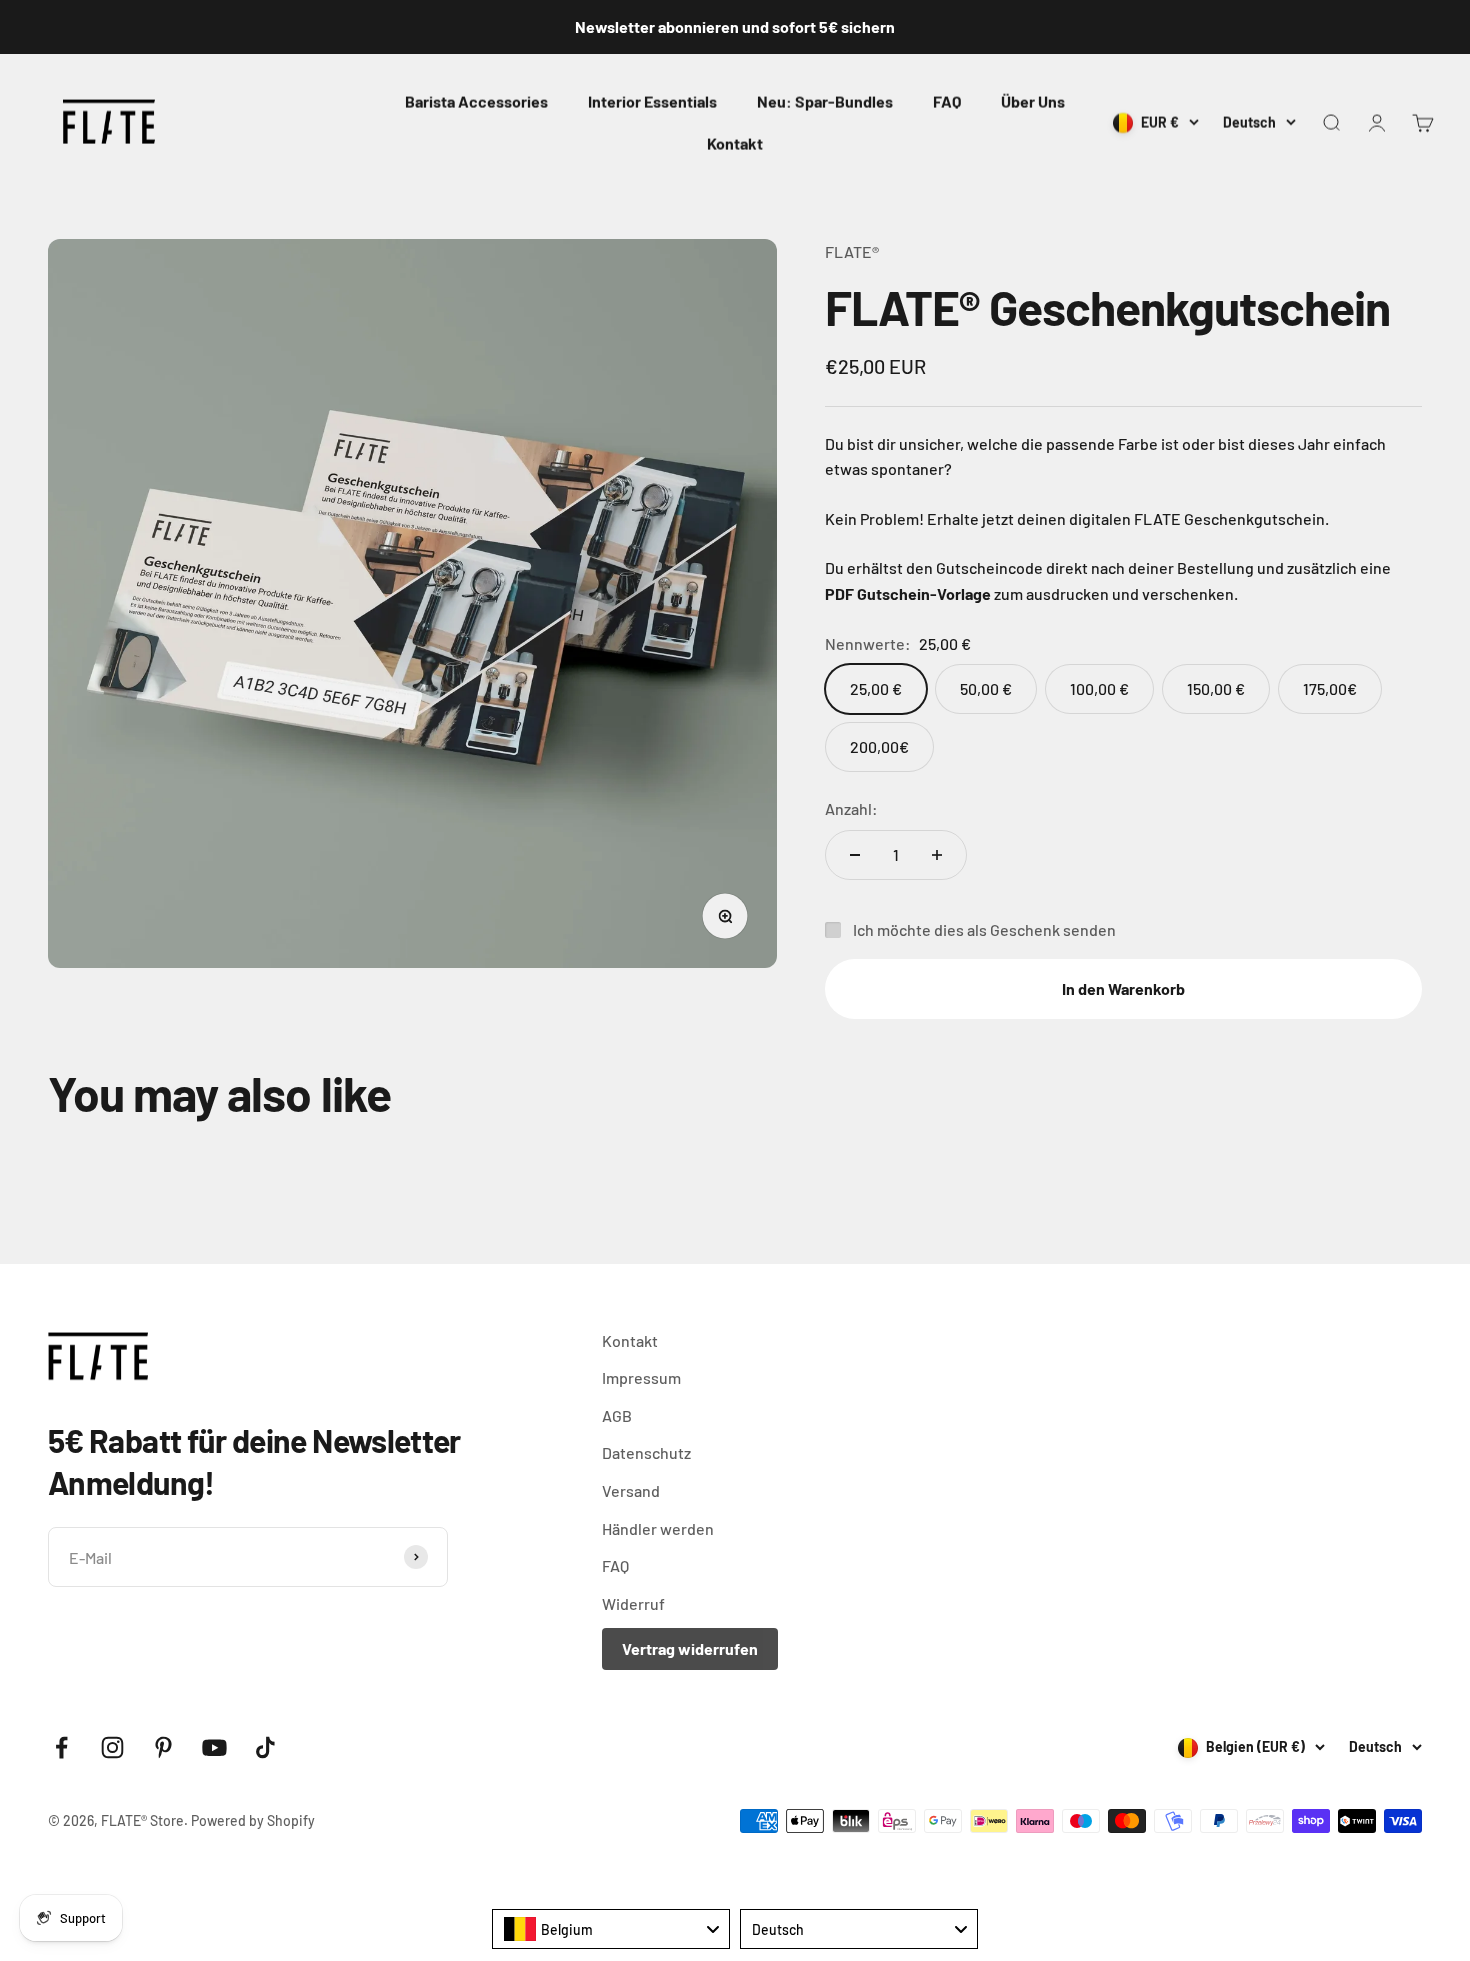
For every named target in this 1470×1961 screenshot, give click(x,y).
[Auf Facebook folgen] (61, 1747)
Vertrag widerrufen (690, 1648)
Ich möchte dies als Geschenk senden (984, 929)
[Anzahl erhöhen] (937, 855)
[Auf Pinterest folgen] (163, 1747)
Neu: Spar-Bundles (825, 101)
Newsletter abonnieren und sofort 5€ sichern (735, 26)
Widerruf (633, 1603)
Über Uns (1033, 101)
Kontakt (735, 143)
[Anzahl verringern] (855, 855)
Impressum (641, 1377)
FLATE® (852, 251)
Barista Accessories (476, 101)
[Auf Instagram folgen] (112, 1747)
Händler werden (658, 1528)
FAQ (947, 101)
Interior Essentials (652, 101)
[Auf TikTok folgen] (265, 1747)
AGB (617, 1415)
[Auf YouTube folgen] (214, 1747)
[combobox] (611, 1929)
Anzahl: (851, 808)
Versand (631, 1490)
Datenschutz (646, 1452)
